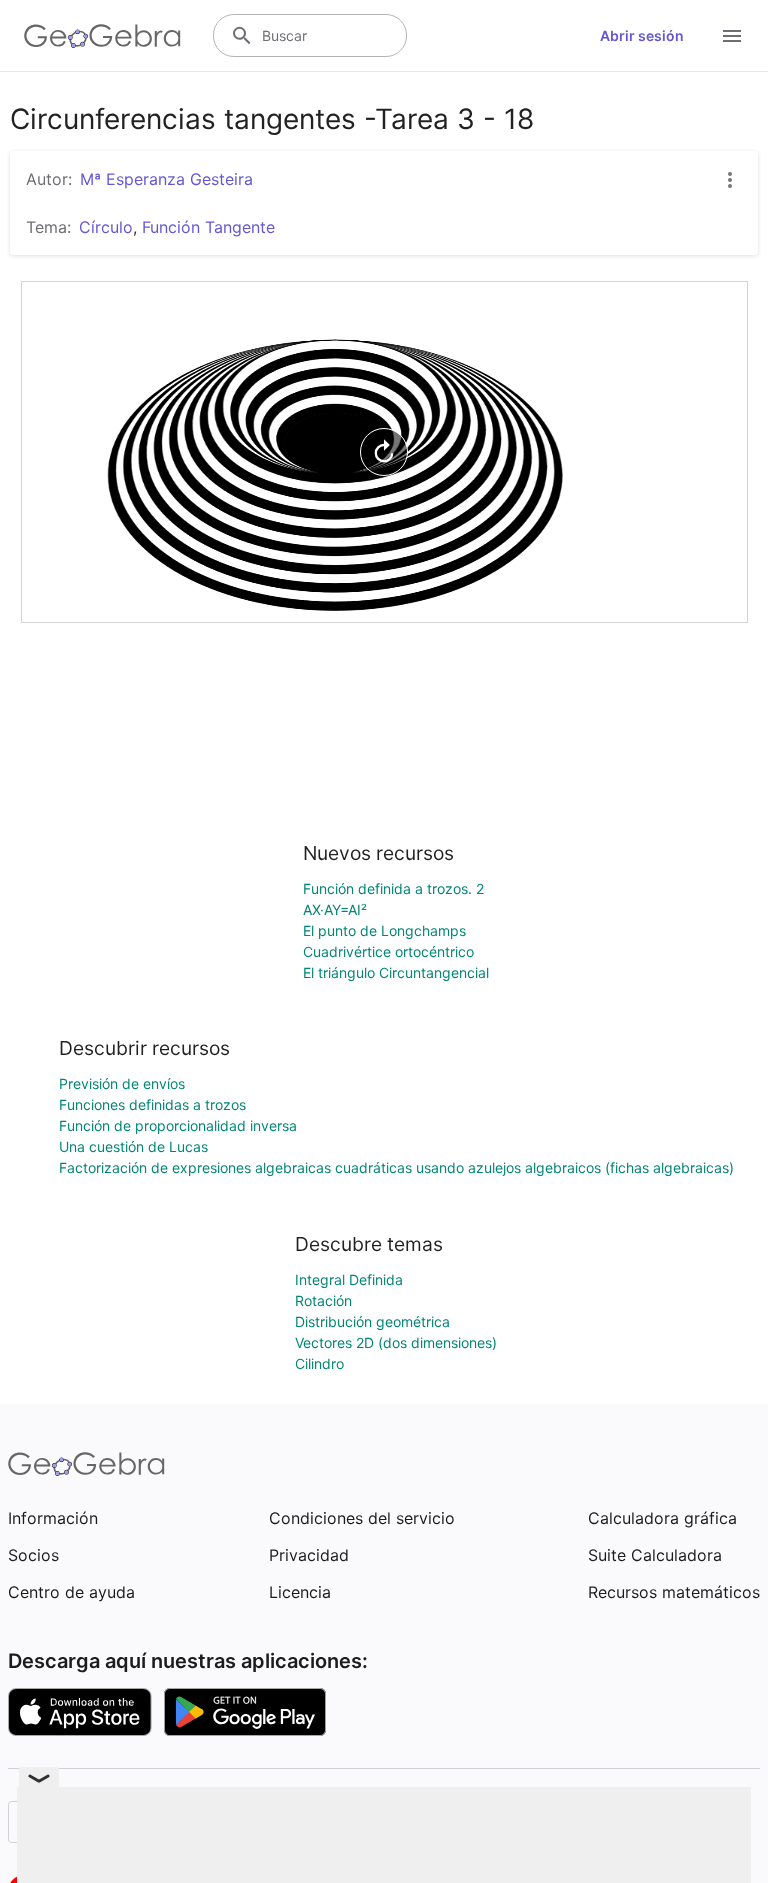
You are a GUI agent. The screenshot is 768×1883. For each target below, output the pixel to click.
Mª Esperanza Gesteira (166, 179)
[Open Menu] (732, 36)
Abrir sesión (642, 35)
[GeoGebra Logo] (102, 36)
